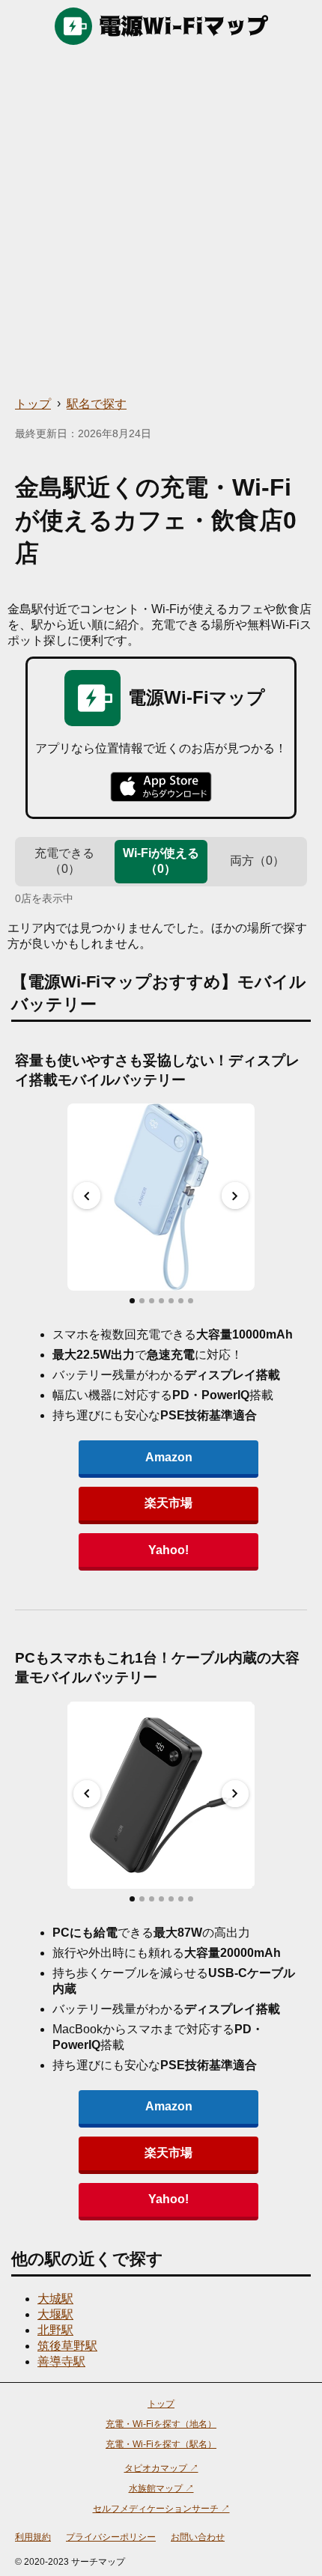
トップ (33, 404)
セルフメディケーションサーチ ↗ (161, 2509)
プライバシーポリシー (111, 2537)
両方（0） (257, 861)
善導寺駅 (61, 2362)
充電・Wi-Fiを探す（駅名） (161, 2444)
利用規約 (33, 2537)
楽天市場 (168, 1503)
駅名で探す (97, 404)
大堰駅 (55, 2314)
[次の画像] (235, 1196)
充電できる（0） (64, 861)
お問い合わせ (198, 2537)
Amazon (169, 1457)
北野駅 (55, 2330)
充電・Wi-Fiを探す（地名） (161, 2424)
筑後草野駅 (67, 2346)
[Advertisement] (161, 221)
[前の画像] (87, 1196)
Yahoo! (168, 1550)
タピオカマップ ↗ (161, 2468)
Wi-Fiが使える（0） (161, 861)
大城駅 (55, 2299)
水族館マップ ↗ (161, 2488)
